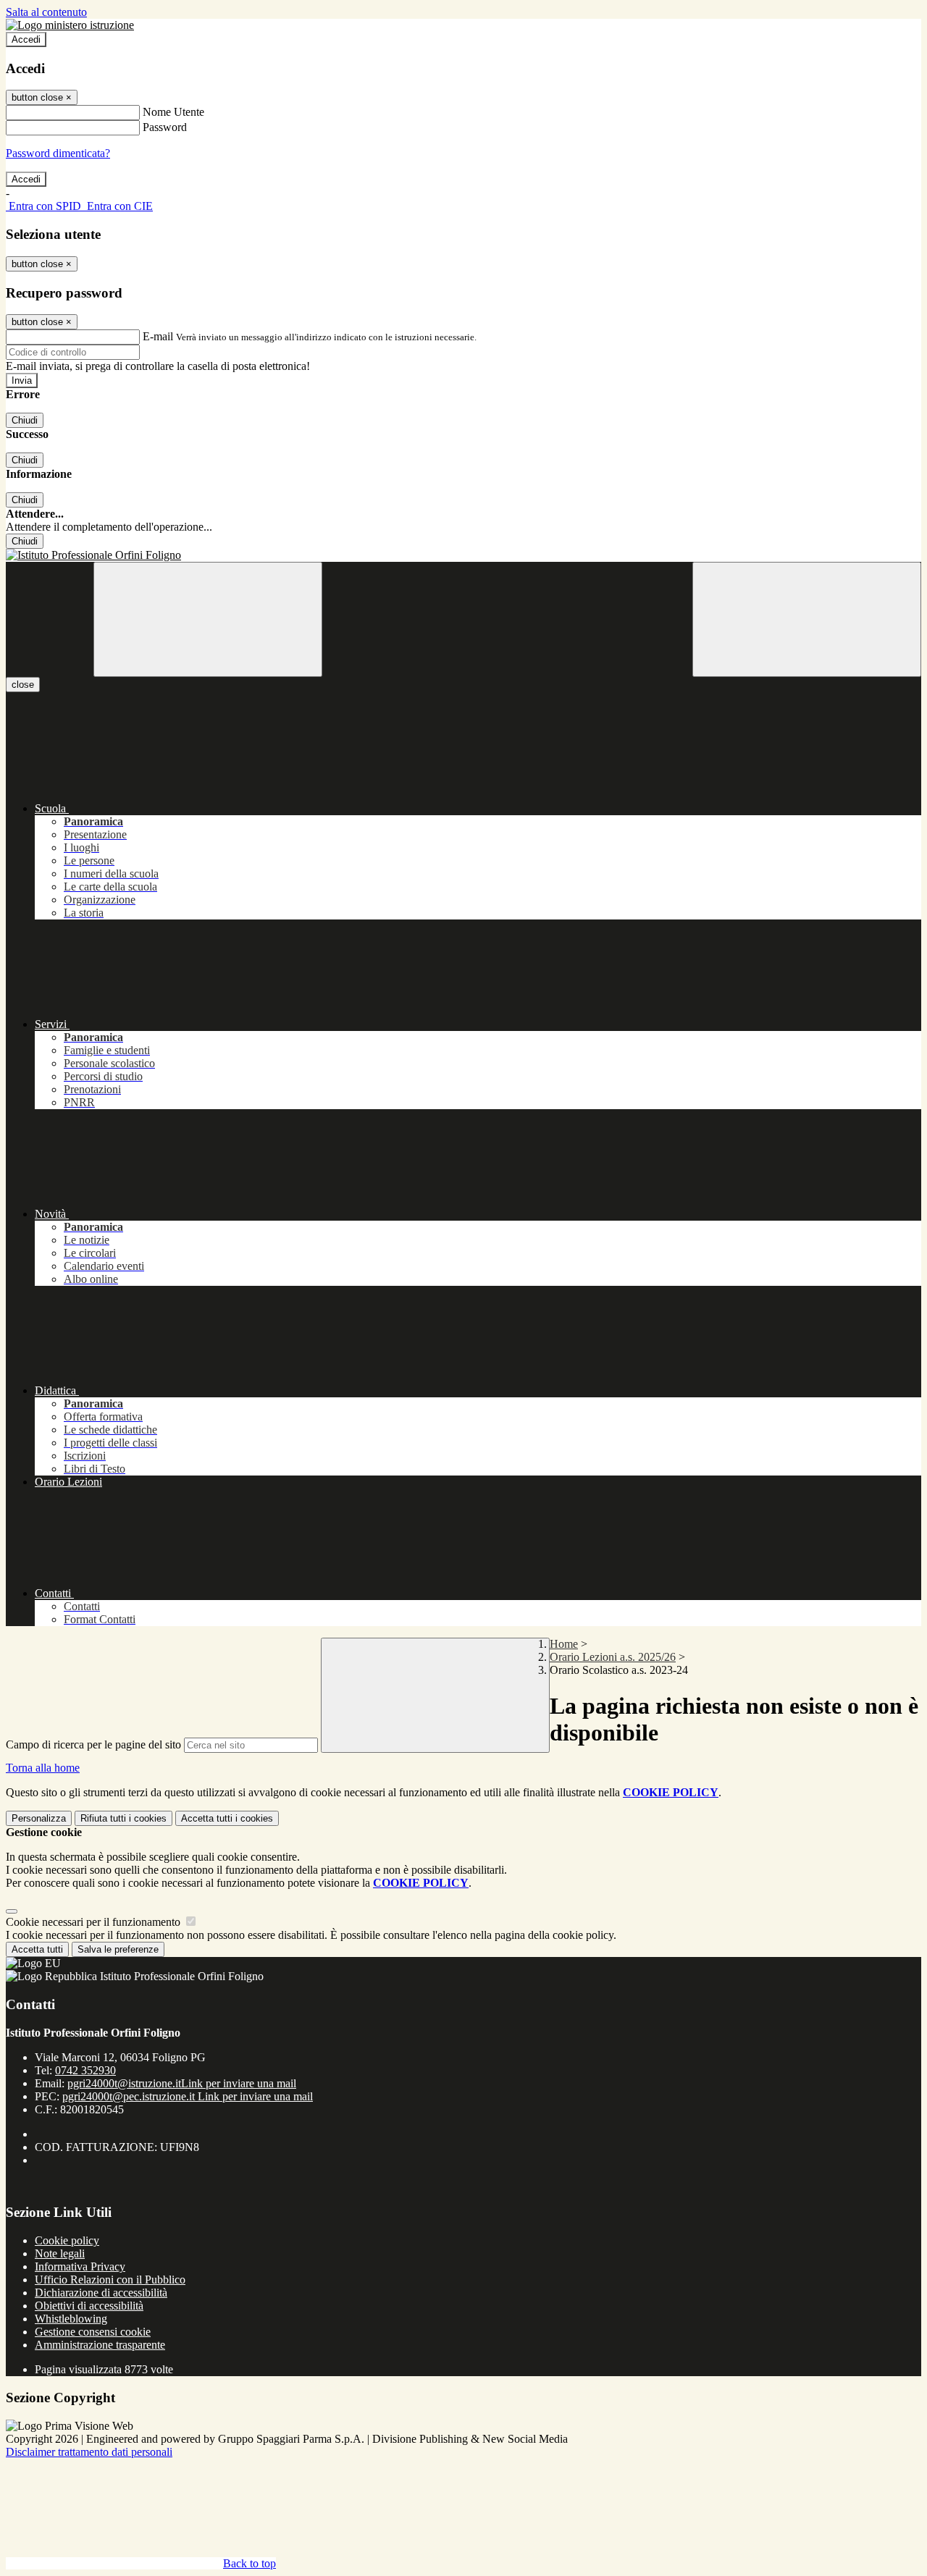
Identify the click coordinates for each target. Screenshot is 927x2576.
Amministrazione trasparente (100, 2345)
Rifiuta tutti (123, 1818)
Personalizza (39, 1818)
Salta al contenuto (46, 12)
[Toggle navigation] (208, 619)
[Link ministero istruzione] (70, 25)
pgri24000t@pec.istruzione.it (188, 2096)
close (23, 685)
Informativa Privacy (80, 2266)
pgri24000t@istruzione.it (182, 2083)
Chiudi (25, 420)
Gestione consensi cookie (93, 2332)
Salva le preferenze (118, 1949)
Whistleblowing (71, 2319)
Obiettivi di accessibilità (89, 2306)
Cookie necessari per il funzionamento (95, 1922)
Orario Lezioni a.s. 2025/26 (613, 1657)
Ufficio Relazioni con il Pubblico (110, 2280)
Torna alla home (43, 1768)
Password (165, 127)
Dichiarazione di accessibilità (101, 2293)
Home (564, 1644)
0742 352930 (85, 2070)
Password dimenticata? (58, 153)
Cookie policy (67, 2240)
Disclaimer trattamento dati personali (89, 2452)
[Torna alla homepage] (463, 555)
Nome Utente (173, 112)
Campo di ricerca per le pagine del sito (93, 1744)
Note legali (60, 2253)
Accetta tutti (227, 1818)
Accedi (26, 39)
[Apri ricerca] (807, 619)
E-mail (158, 336)
